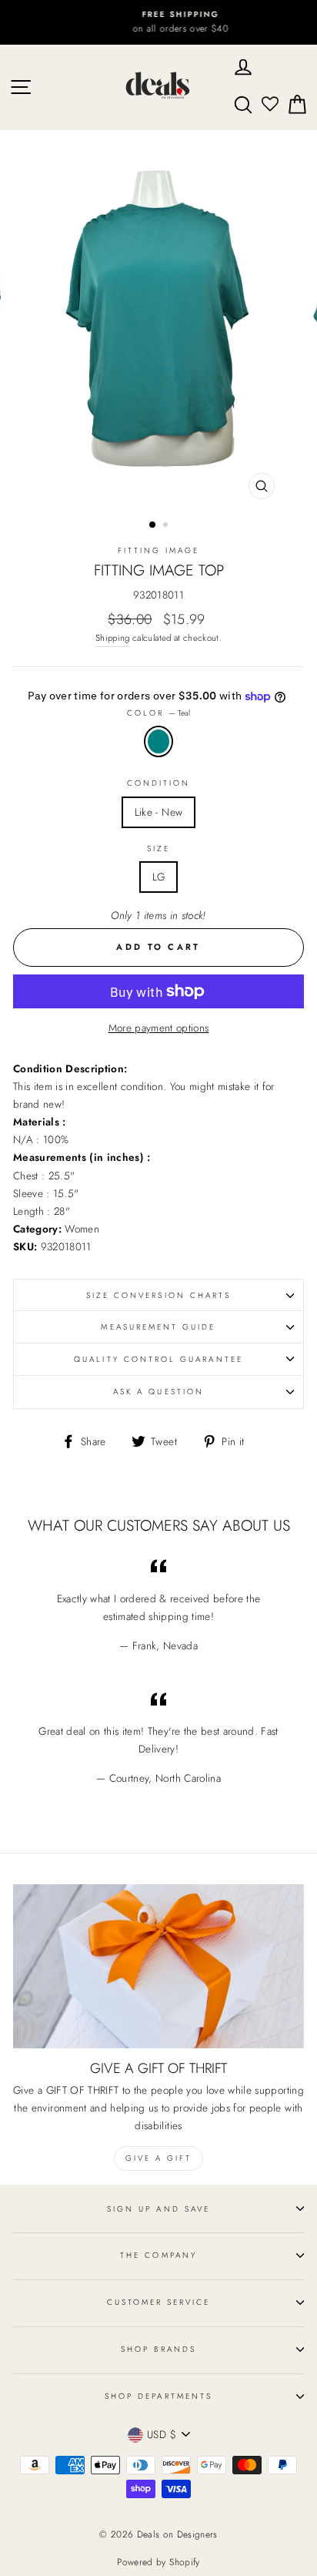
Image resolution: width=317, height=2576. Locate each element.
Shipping (113, 638)
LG (159, 877)
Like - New (158, 812)
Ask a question (158, 1392)
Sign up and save (158, 2209)
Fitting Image (159, 550)
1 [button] (153, 525)
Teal (158, 741)
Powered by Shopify (158, 2562)
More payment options (159, 1028)
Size (158, 849)
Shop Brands (158, 2349)
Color (158, 713)
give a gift (158, 2158)
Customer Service (159, 2302)
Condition (159, 783)
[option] (158, 22)
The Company (158, 2255)
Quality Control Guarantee (158, 1359)
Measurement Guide (158, 1327)
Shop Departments (158, 2396)
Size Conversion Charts (158, 1295)
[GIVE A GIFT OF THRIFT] (158, 1966)
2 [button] (167, 526)
